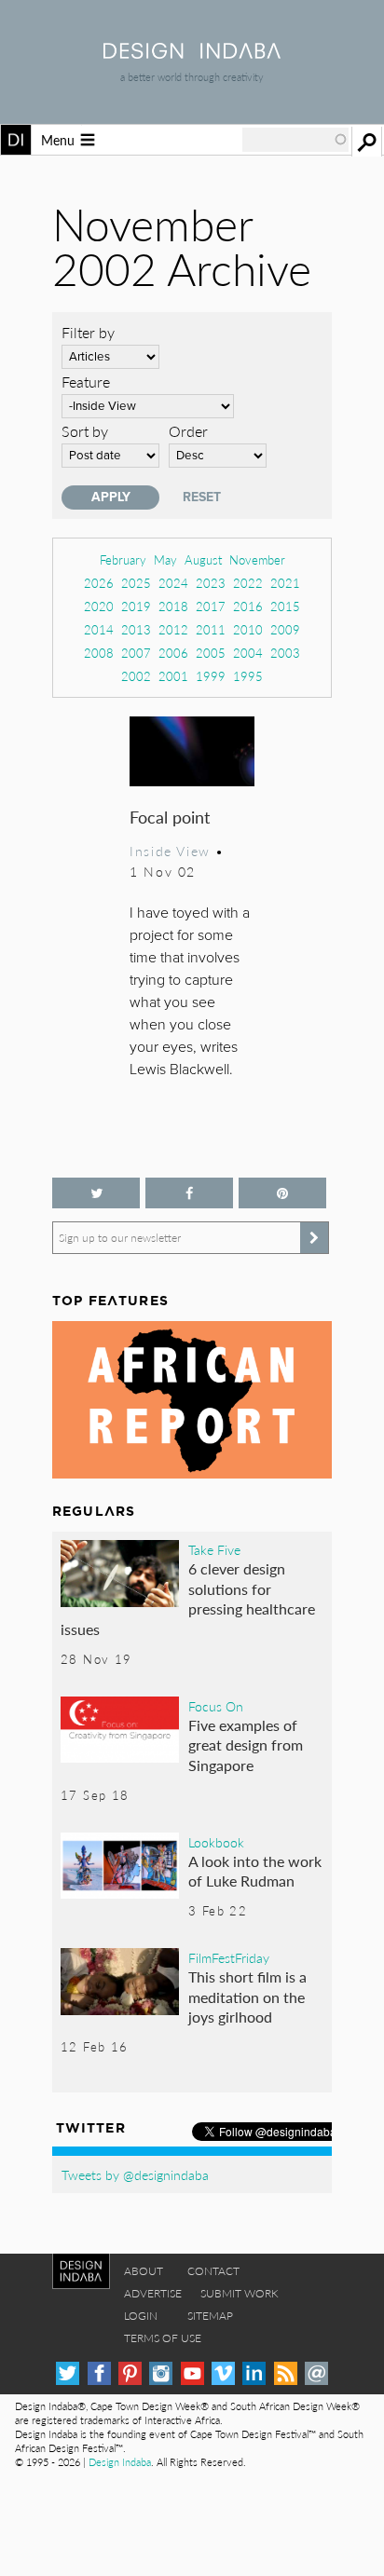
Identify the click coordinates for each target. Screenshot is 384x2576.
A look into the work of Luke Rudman (255, 1871)
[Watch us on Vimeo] (223, 2373)
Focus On (216, 1706)
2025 (136, 583)
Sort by (85, 431)
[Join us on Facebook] (189, 1193)
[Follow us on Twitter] (96, 1193)
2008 (99, 653)
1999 (211, 676)
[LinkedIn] (254, 2373)
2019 (136, 606)
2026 (99, 583)
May (165, 559)
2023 (211, 583)
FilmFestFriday (229, 1957)
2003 (285, 653)
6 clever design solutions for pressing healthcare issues (188, 1599)
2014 (99, 629)
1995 (248, 676)
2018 (173, 606)
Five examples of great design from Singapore (246, 1745)
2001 (173, 676)
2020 (99, 606)
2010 (248, 629)
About (144, 2271)
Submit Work (240, 2293)
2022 (248, 583)
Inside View (170, 851)
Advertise (153, 2293)
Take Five (214, 1549)
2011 (211, 629)
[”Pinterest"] (282, 1193)
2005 (211, 653)
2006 (173, 653)
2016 (248, 606)
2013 (136, 629)
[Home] (192, 53)
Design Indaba (120, 2462)
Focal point (170, 817)
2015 (285, 606)
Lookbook (216, 1842)
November (257, 559)
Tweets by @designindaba (135, 2174)
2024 (173, 583)
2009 (285, 629)
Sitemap (210, 2316)
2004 (248, 653)
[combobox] (295, 140)
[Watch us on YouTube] (192, 2373)
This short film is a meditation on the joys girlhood (247, 1997)
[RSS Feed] (286, 2373)
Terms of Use (163, 2338)
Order (188, 431)
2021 (285, 583)
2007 (136, 653)
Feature (86, 382)
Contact (213, 2271)
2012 (173, 629)
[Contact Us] (316, 2373)
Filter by (88, 332)
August (203, 559)
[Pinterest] (130, 2373)
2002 (136, 676)
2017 (211, 606)
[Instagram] (161, 2373)
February (123, 559)
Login (141, 2316)
